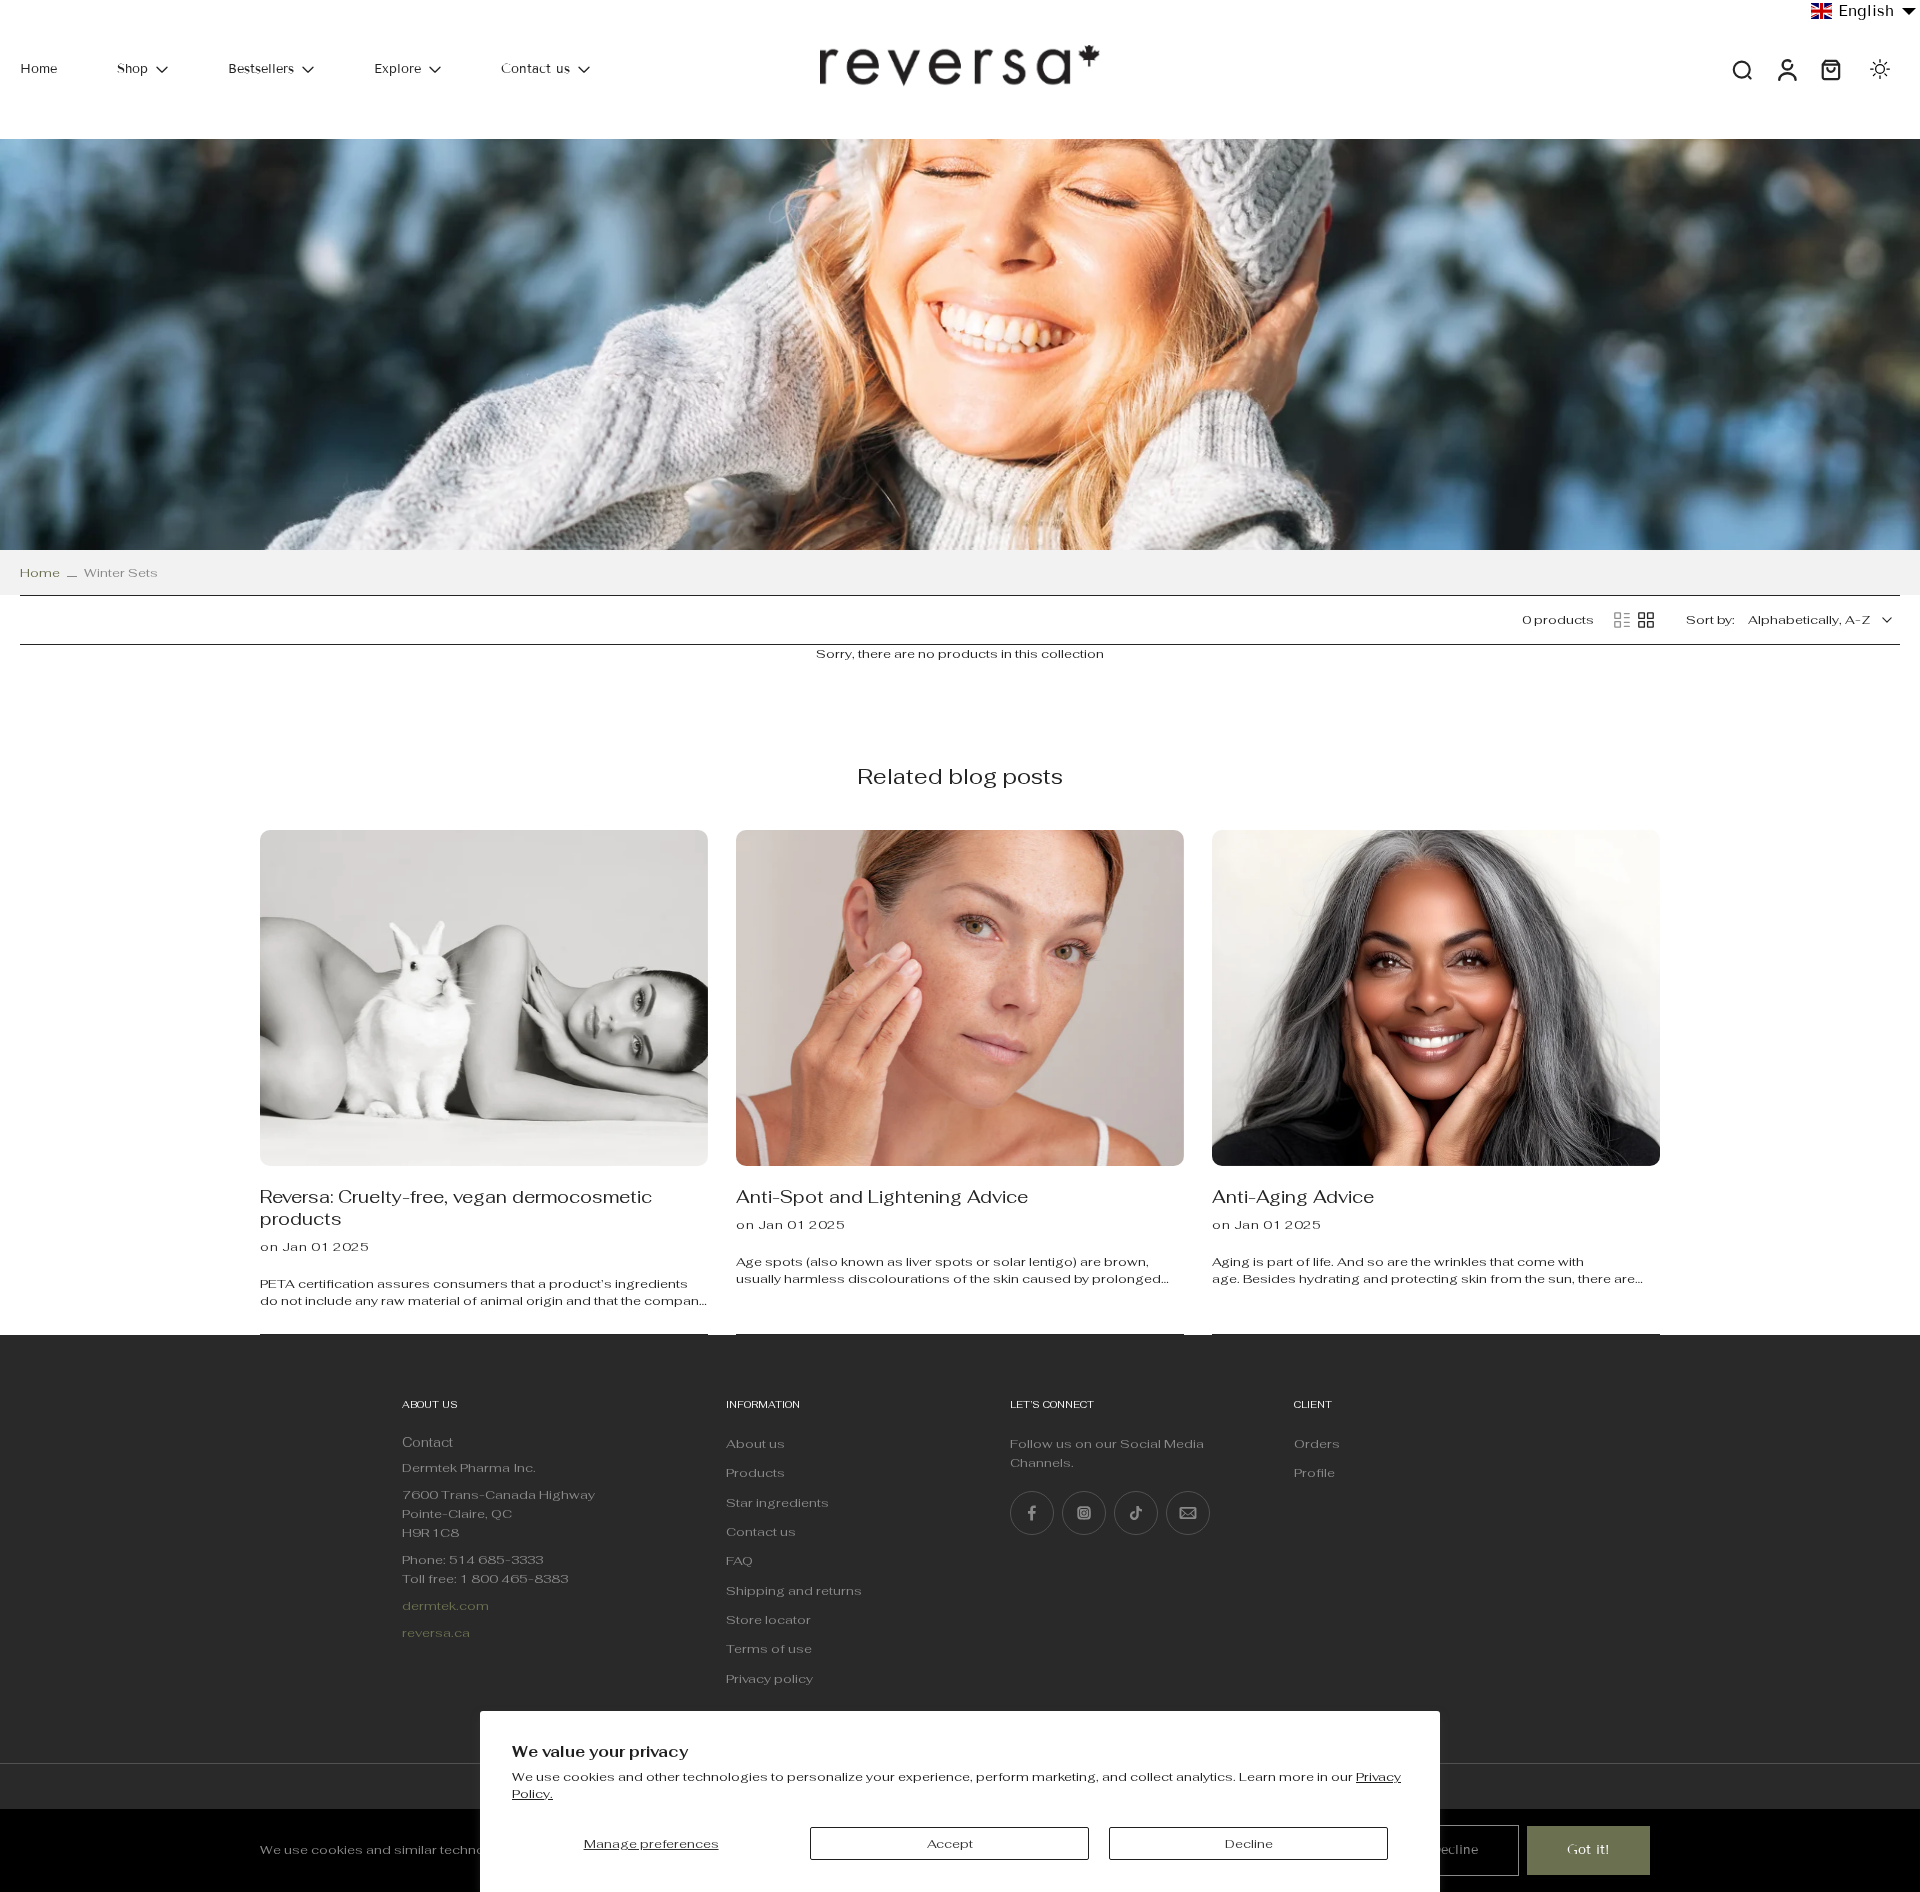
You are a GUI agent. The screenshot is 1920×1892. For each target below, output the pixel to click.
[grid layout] (1646, 620)
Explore (397, 69)
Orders (1317, 1443)
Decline (1249, 1843)
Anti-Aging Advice (1293, 1197)
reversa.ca (436, 1631)
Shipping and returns (794, 1590)
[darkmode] (1880, 69)
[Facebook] (1032, 1513)
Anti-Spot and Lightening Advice (882, 1197)
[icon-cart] (1830, 69)
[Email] (1188, 1513)
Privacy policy (769, 1678)
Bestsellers (261, 69)
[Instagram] (1084, 1513)
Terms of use (769, 1648)
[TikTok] (1136, 1513)
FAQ (739, 1560)
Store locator (768, 1619)
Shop (132, 69)
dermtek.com (445, 1605)
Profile (1314, 1472)
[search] (1742, 69)
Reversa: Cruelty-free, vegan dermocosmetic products (456, 1208)
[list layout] (1622, 620)
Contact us (535, 69)
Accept (950, 1843)
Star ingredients (777, 1502)
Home (38, 69)
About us (755, 1443)
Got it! (1588, 1850)
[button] (1864, 11)
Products (755, 1472)
